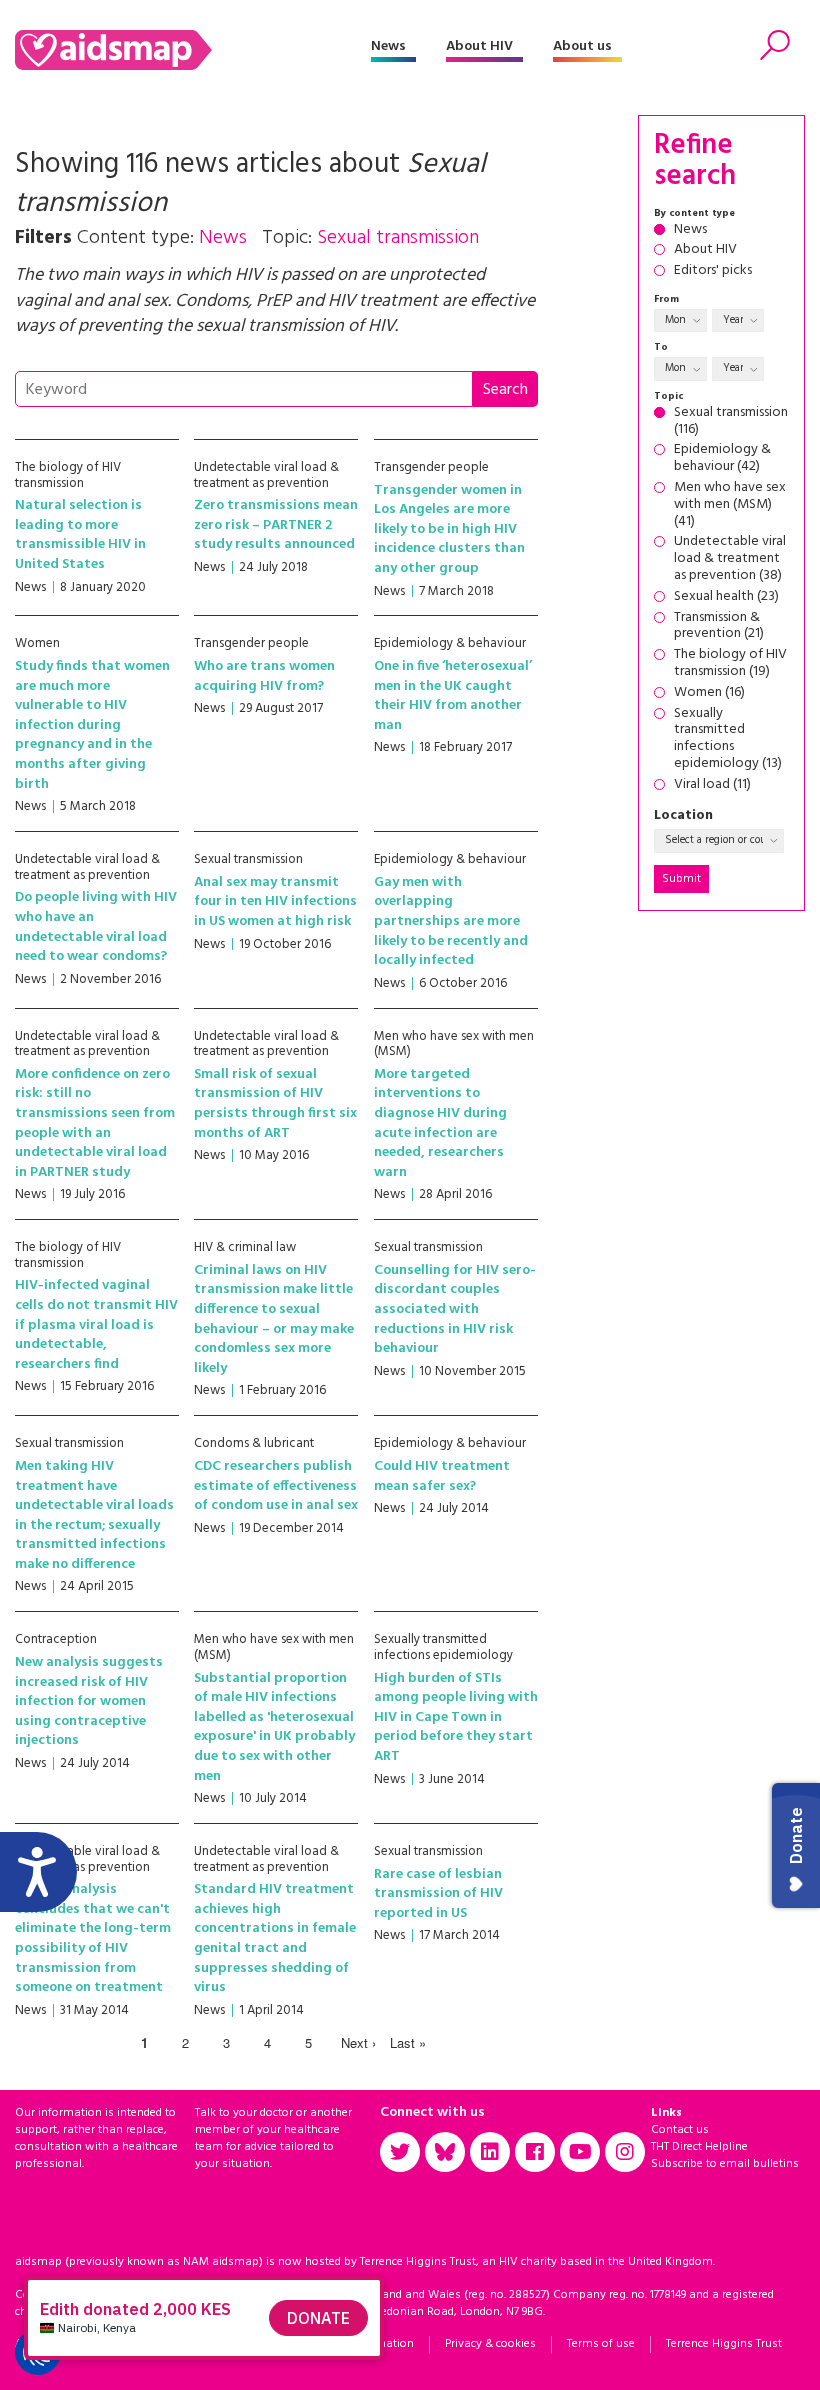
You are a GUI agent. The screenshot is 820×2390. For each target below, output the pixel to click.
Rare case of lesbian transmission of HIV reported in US (438, 1894)
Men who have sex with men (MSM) (454, 1044)
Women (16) (709, 693)
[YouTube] (580, 2152)
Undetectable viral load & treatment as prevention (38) (730, 559)
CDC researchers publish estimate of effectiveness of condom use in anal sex (276, 1486)
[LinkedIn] (490, 2152)
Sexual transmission (248, 859)
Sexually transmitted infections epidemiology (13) (728, 739)
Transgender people (431, 467)
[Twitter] (400, 2152)
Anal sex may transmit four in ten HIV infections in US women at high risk (275, 902)
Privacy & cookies (490, 2344)
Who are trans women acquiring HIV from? (264, 676)
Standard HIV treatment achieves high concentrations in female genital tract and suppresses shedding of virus (275, 1938)
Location (683, 816)
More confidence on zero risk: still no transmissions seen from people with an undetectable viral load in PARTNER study (95, 1123)
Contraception (56, 1639)
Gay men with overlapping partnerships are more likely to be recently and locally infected (451, 921)
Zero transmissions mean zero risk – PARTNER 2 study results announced (276, 525)
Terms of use (601, 2344)
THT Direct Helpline (699, 2147)
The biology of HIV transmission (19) (730, 664)
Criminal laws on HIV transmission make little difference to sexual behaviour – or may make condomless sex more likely (274, 1319)
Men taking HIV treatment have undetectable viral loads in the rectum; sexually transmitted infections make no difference (94, 1515)
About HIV (479, 46)
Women (37, 643)
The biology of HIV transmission (68, 475)
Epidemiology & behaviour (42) (722, 459)
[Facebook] (535, 2152)
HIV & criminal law (245, 1247)
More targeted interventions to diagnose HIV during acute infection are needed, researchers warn (440, 1123)
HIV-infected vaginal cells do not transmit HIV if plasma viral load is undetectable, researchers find (96, 1324)
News (388, 46)
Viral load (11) (712, 785)
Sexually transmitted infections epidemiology (443, 1647)
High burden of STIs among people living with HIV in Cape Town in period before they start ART (456, 1717)
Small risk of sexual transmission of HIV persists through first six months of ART (275, 1104)
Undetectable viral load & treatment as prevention (266, 475)
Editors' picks (713, 271)
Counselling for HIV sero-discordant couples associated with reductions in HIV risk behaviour (455, 1309)
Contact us (680, 2130)
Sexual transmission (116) (731, 422)
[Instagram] (625, 2152)
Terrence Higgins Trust (724, 2344)
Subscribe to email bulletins (725, 2164)
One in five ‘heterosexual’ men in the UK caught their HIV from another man (453, 696)
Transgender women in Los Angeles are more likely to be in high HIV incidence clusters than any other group (449, 529)
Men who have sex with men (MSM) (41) (730, 505)
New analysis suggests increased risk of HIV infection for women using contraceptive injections (89, 1701)
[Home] (193, 50)
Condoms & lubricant (254, 1443)
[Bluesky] (445, 2152)
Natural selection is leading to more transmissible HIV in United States (80, 535)
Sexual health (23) (726, 597)
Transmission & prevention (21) (719, 627)
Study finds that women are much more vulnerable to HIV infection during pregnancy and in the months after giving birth (92, 725)
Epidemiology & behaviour (450, 643)
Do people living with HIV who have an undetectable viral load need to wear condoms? (96, 927)
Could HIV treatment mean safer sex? (442, 1476)
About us (582, 46)
